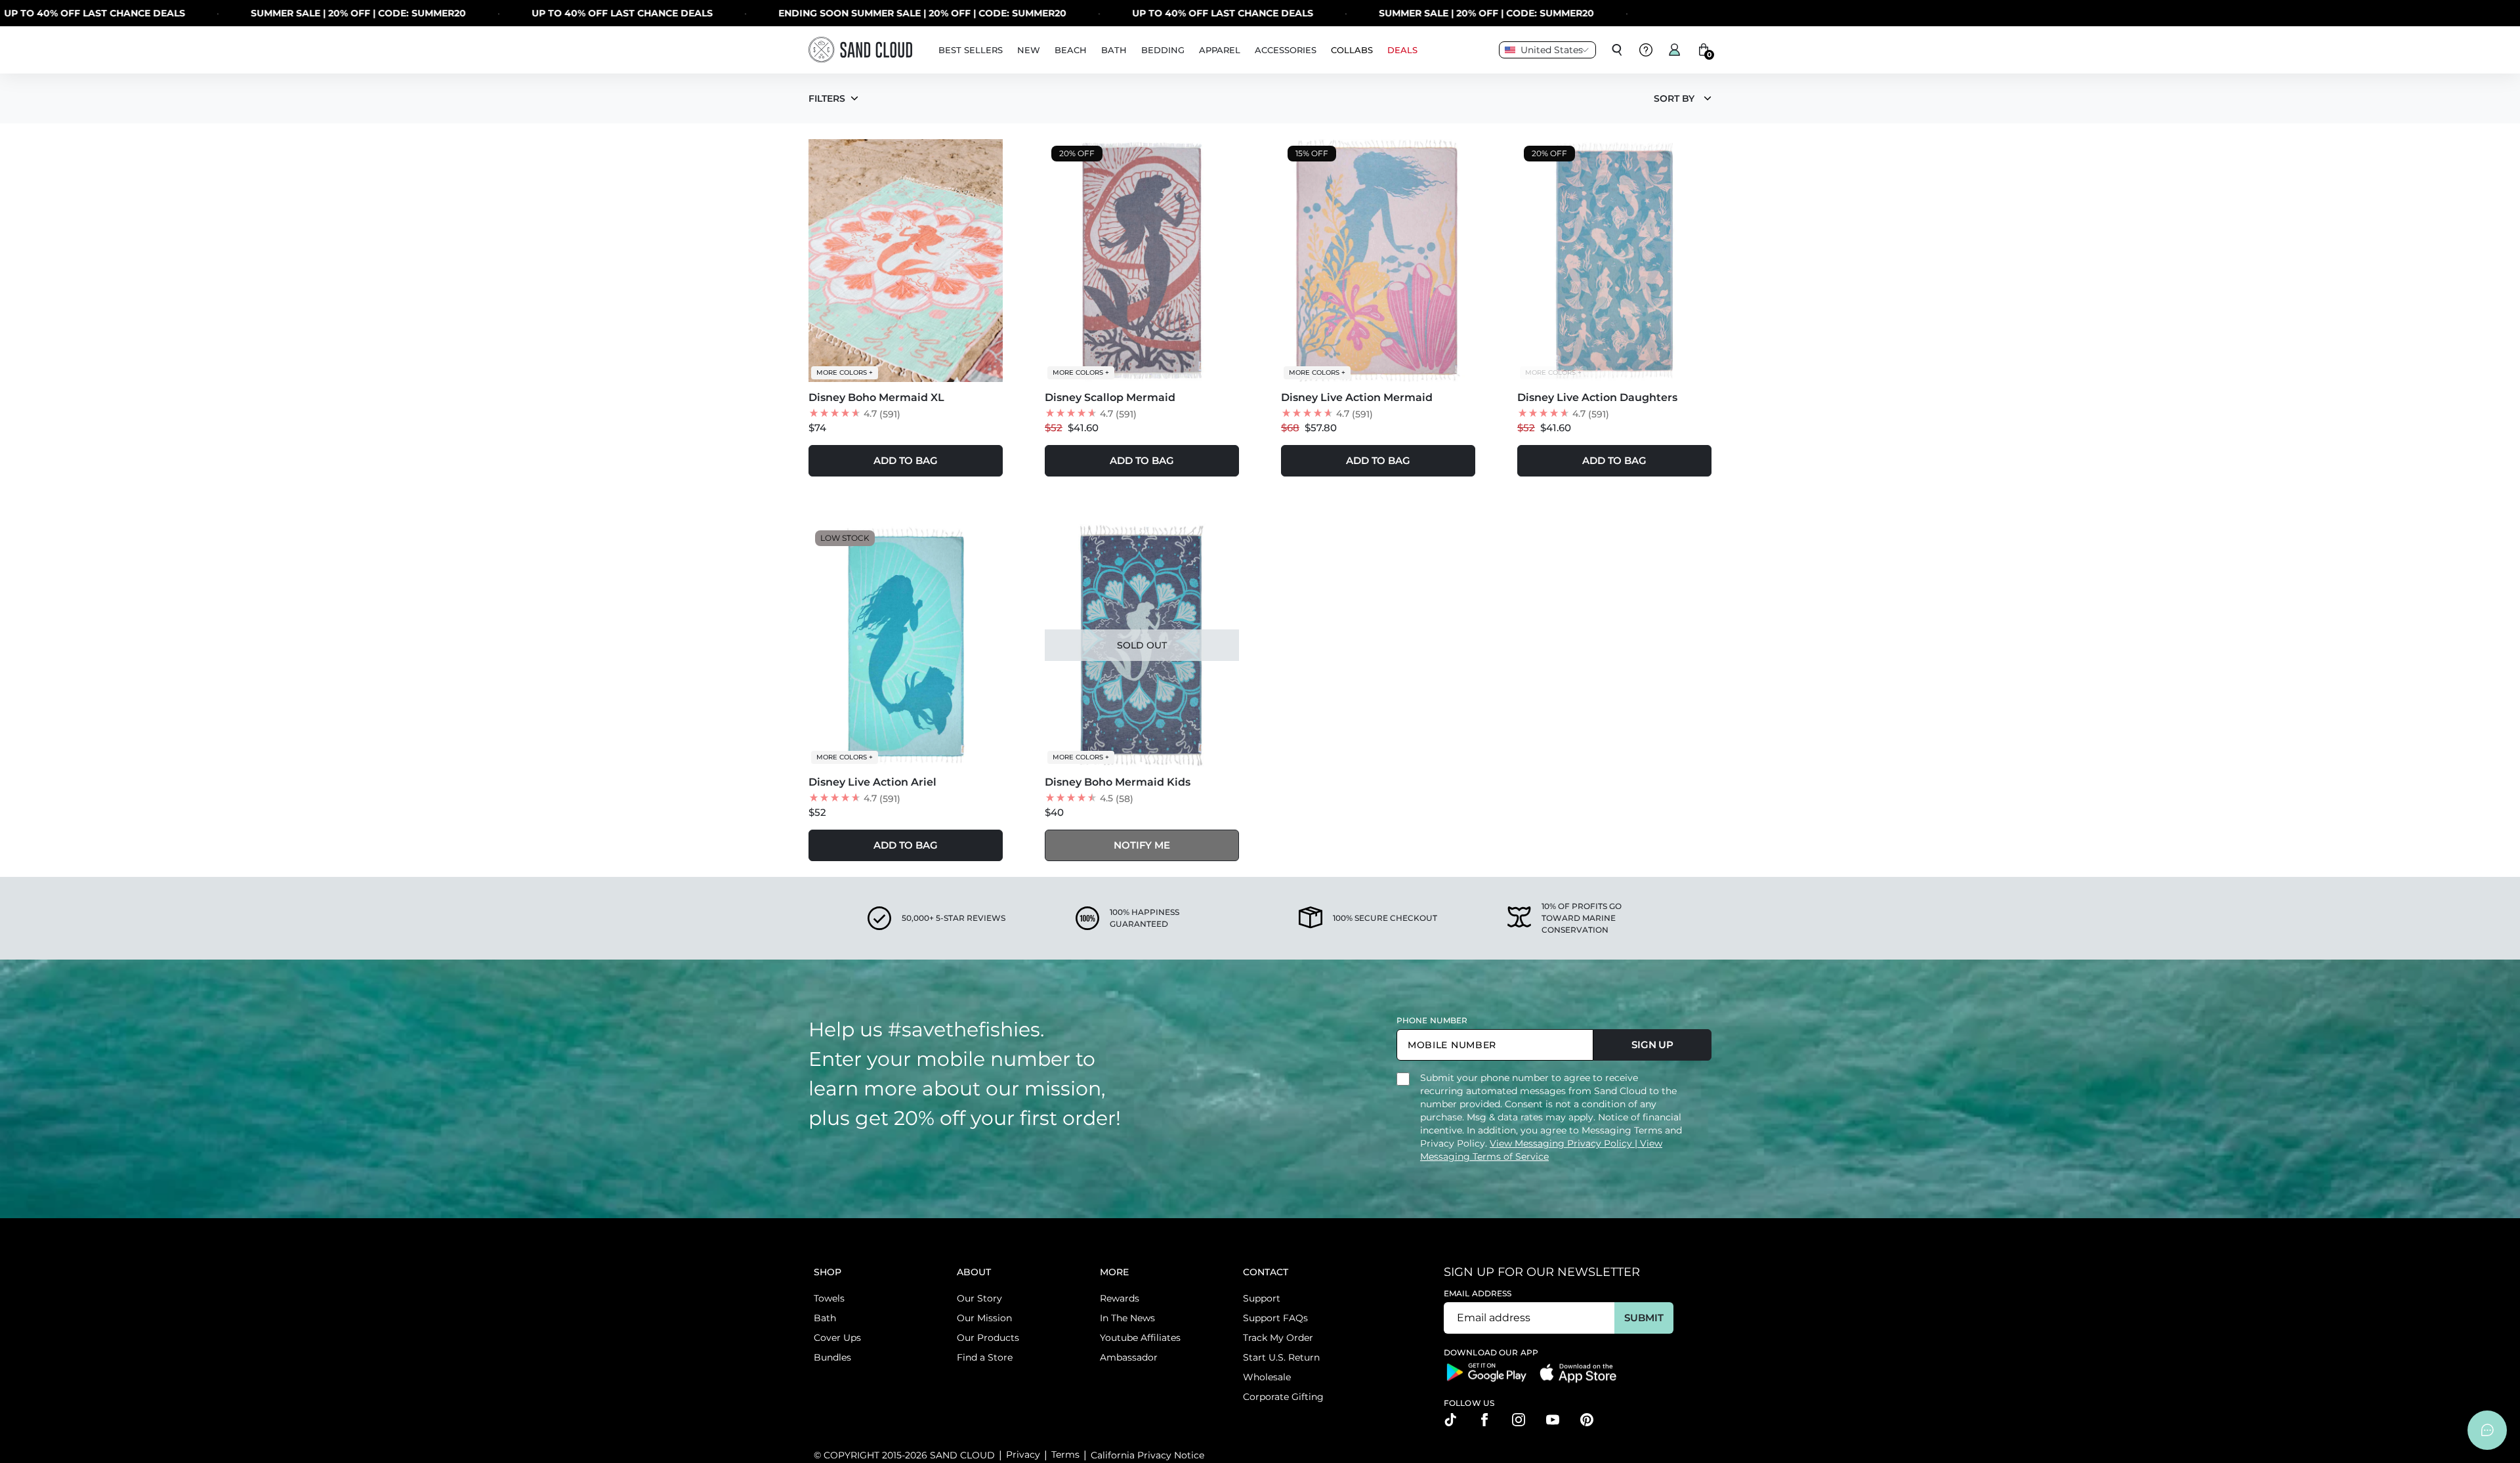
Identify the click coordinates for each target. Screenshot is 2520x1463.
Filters (827, 98)
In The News (1127, 1318)
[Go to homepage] (860, 50)
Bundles (832, 1357)
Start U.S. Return (1281, 1357)
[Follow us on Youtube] (1553, 1420)
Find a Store (985, 1357)
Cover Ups (837, 1338)
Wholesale (1267, 1377)
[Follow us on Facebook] (1484, 1420)
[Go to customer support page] (1646, 50)
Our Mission (984, 1318)
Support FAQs (1275, 1318)
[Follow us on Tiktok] (1450, 1420)
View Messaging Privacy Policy (1562, 1143)
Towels (829, 1298)
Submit (1644, 1318)
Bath (825, 1318)
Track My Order (1278, 1338)
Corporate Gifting (1283, 1397)
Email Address (1478, 1293)
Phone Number (1432, 1020)
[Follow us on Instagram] (1519, 1420)
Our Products (988, 1338)
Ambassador (1129, 1357)
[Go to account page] (1675, 50)
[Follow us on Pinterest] (1587, 1420)
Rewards (1120, 1298)
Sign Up (1652, 1045)
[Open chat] (2487, 1430)
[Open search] (1617, 50)
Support (1262, 1298)
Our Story (979, 1298)
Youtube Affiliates (1140, 1338)
